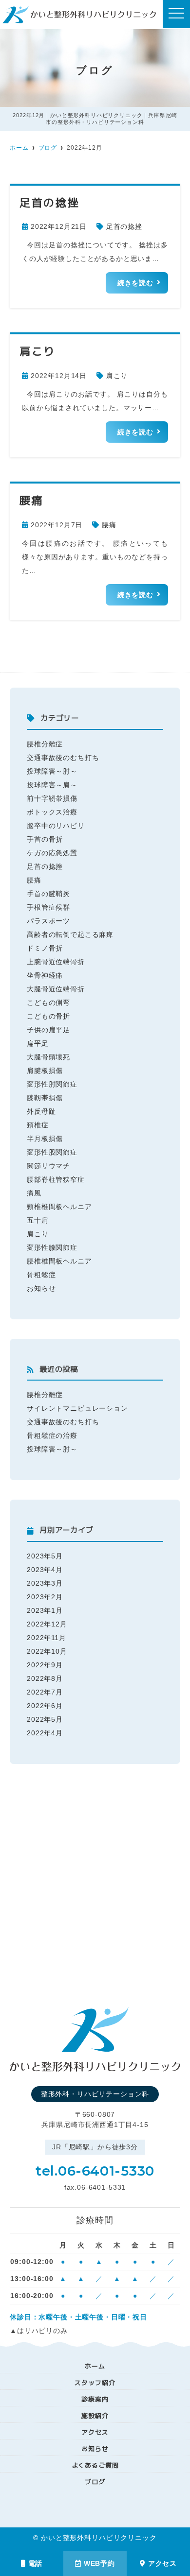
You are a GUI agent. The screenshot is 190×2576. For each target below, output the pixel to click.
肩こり (117, 376)
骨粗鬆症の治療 (52, 1435)
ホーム (95, 2366)
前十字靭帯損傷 (52, 798)
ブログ (95, 2482)
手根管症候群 (48, 907)
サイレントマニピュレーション (77, 1408)
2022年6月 (45, 1706)
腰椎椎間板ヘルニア (59, 1261)
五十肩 (38, 1220)
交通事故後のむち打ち (63, 758)
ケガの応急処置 (52, 853)
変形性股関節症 (52, 1152)
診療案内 (95, 2399)
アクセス (162, 2563)
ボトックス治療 (52, 812)
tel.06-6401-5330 (95, 2171)
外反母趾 (41, 1111)
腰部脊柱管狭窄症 (56, 1179)
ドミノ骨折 (45, 948)
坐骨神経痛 (45, 975)
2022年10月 (47, 1651)
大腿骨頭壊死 (48, 1057)
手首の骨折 (45, 839)
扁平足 (38, 1043)
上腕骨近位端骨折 (56, 962)
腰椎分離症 (45, 744)
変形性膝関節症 (52, 1247)
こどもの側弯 (48, 1003)
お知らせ (41, 1288)
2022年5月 (45, 1719)
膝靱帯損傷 (45, 1098)
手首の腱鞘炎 (48, 894)
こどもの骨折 (48, 1016)
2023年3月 (45, 1583)
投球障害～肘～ (52, 771)
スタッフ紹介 (95, 2383)
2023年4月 (45, 1570)
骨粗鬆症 (41, 1275)
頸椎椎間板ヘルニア (59, 1207)
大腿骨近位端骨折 (56, 989)
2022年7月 (45, 1692)
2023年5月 (45, 1556)
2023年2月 (45, 1597)
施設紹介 (95, 2416)
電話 (36, 2563)
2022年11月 (47, 1638)
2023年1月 (45, 1610)
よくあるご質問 (95, 2465)
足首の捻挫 (124, 226)
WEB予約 (99, 2563)
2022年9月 (45, 1665)
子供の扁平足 (48, 1030)
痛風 (34, 1193)
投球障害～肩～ (52, 785)
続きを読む (135, 283)
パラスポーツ (48, 921)
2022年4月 (45, 1733)
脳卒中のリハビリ (56, 826)
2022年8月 (45, 1678)
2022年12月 (47, 1624)
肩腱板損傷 (45, 1071)
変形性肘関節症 (52, 1084)
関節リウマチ (48, 1166)
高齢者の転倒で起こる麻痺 (70, 934)
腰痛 (109, 525)
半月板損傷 (45, 1139)
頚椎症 (38, 1125)
